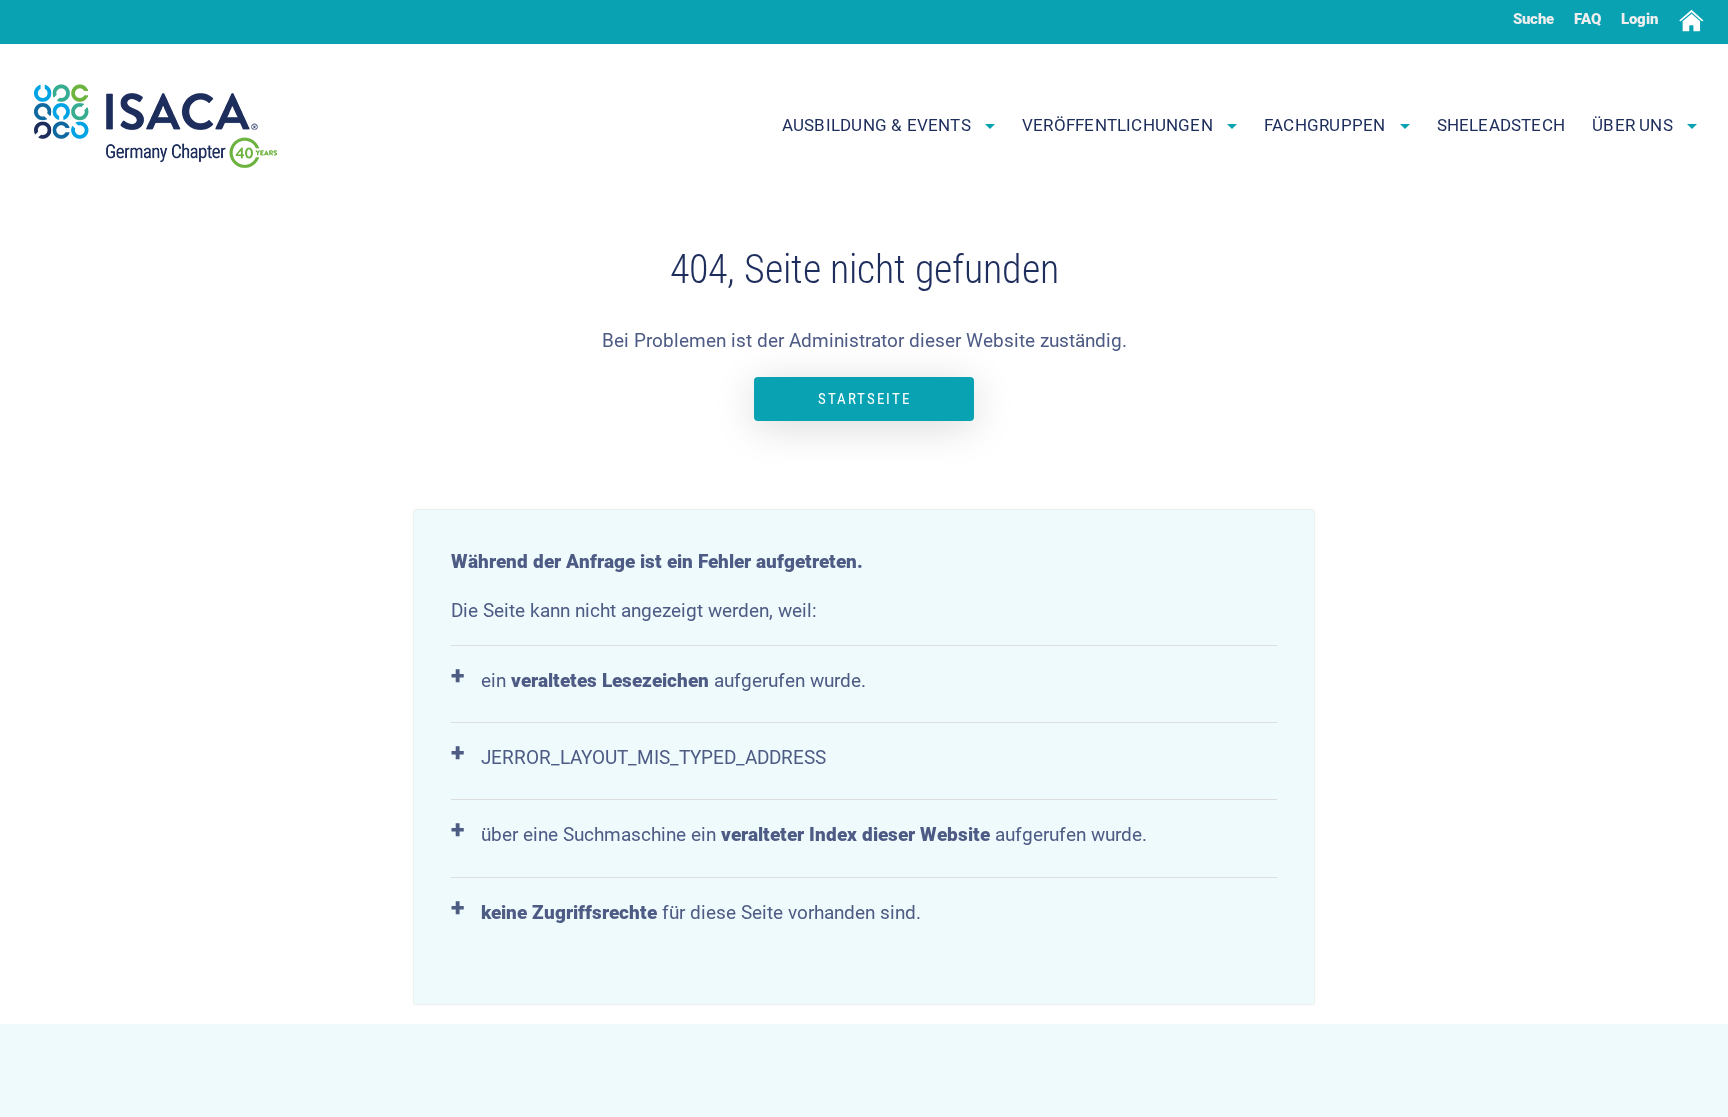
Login (1639, 19)
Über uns (1634, 125)
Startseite (864, 399)
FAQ (1587, 19)
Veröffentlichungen (1119, 125)
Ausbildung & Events (878, 125)
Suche (1533, 19)
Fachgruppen (1327, 125)
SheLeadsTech (1501, 125)
